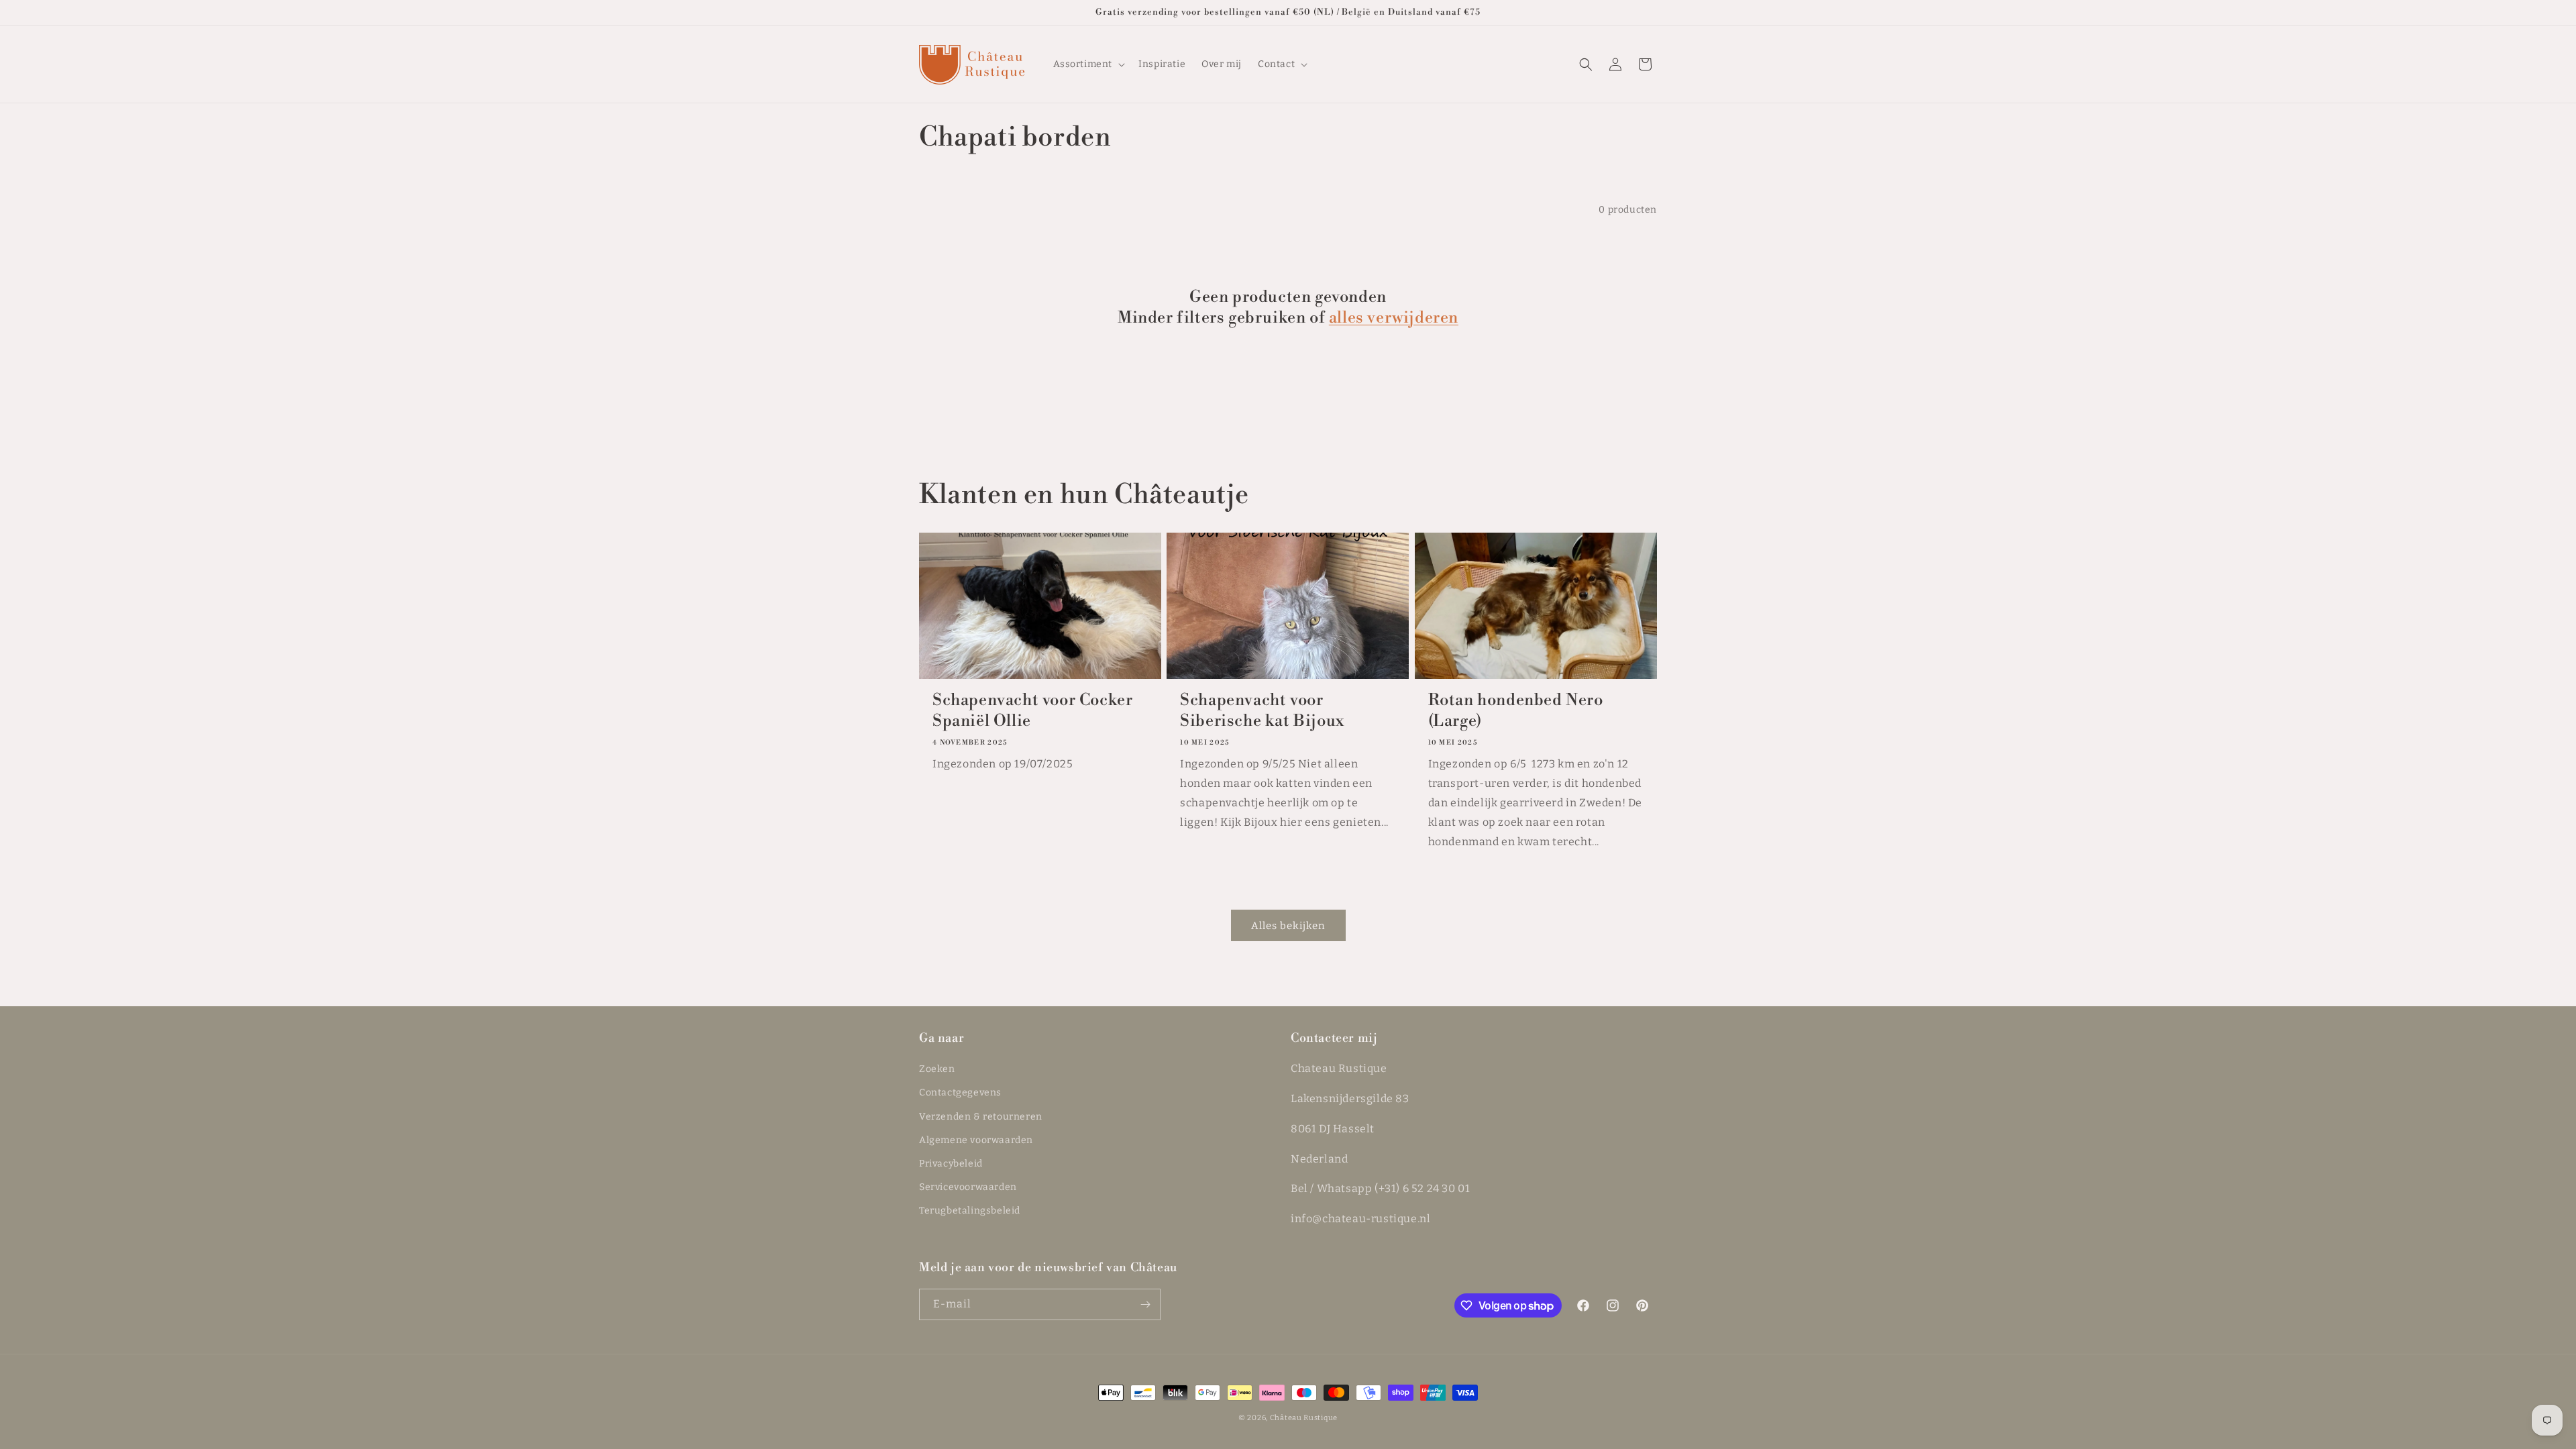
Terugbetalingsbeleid (970, 1211)
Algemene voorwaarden (976, 1140)
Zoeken (937, 1069)
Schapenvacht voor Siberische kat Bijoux (1262, 711)
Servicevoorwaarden (968, 1187)
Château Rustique (1304, 1418)
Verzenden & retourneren (981, 1117)
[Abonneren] (1145, 1304)
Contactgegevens (960, 1092)
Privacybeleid (951, 1164)
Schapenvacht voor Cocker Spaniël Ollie (1032, 711)
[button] (1088, 64)
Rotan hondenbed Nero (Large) (1516, 711)
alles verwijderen (1394, 318)
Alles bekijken (1288, 926)
